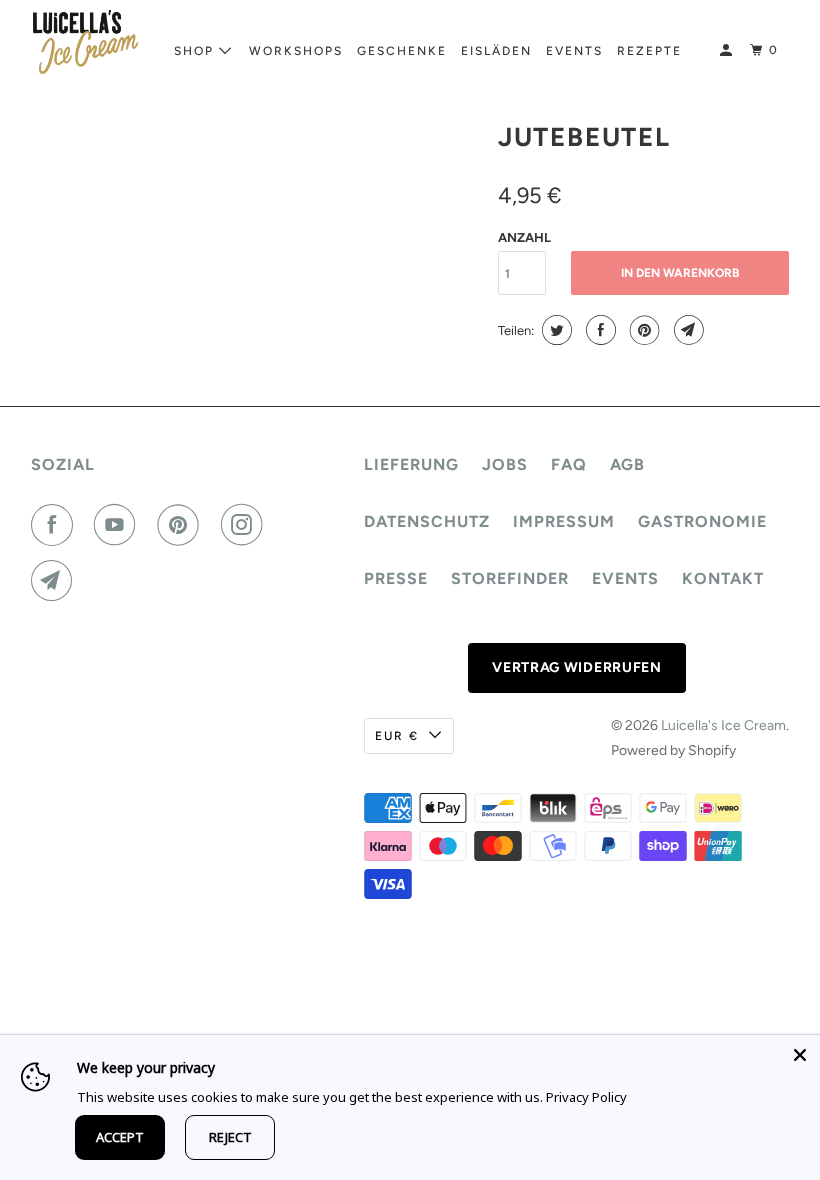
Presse (396, 578)
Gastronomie (702, 521)
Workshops (296, 51)
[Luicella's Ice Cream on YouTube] (119, 525)
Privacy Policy (586, 1097)
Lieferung (411, 464)
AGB (627, 464)
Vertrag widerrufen (577, 667)
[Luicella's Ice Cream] (86, 42)
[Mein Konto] (728, 50)
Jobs (505, 464)
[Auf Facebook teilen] (598, 330)
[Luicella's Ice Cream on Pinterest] (182, 525)
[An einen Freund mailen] (686, 330)
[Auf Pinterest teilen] (642, 330)
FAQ (569, 464)
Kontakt (723, 578)
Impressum (564, 521)
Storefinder (510, 578)
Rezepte (649, 51)
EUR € (397, 736)
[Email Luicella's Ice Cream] (56, 581)
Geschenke (402, 51)
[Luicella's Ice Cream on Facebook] (56, 525)
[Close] (800, 1055)
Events (574, 51)
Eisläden (496, 51)
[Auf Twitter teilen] (554, 330)
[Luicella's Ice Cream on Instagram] (246, 525)
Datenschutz (427, 521)
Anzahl (524, 237)
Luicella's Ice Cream (723, 725)
